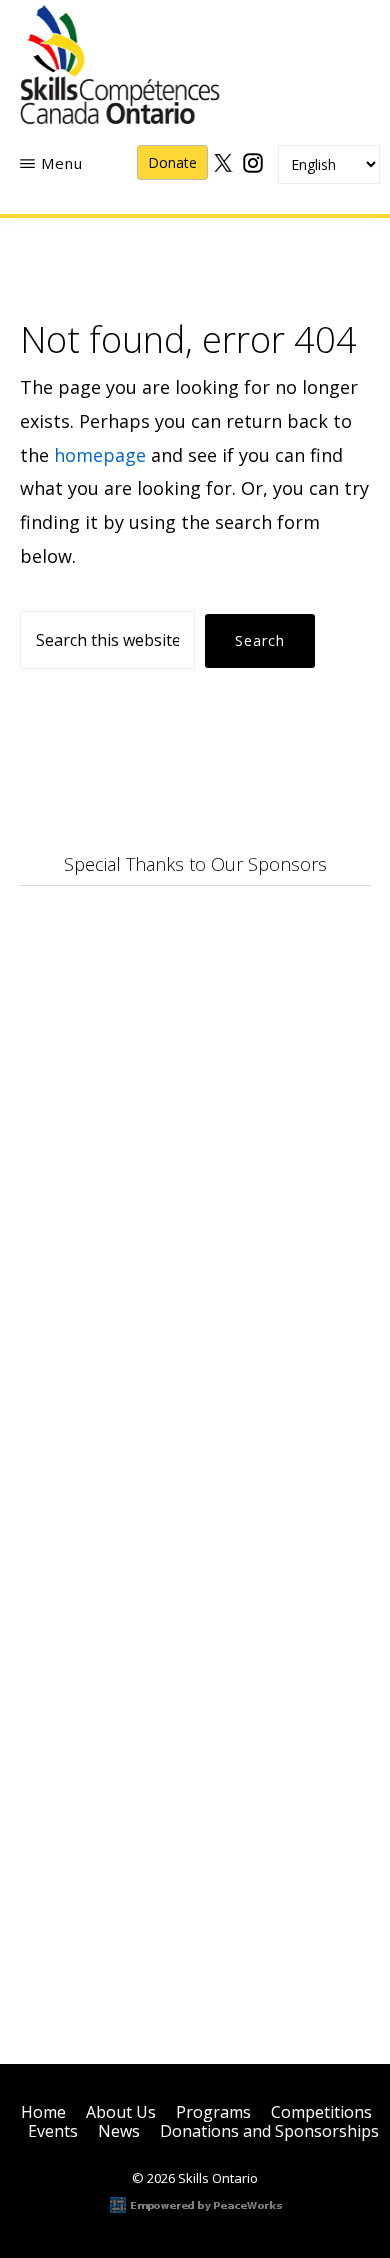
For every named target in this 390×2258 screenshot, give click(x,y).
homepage (100, 455)
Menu (62, 163)
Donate (172, 162)
